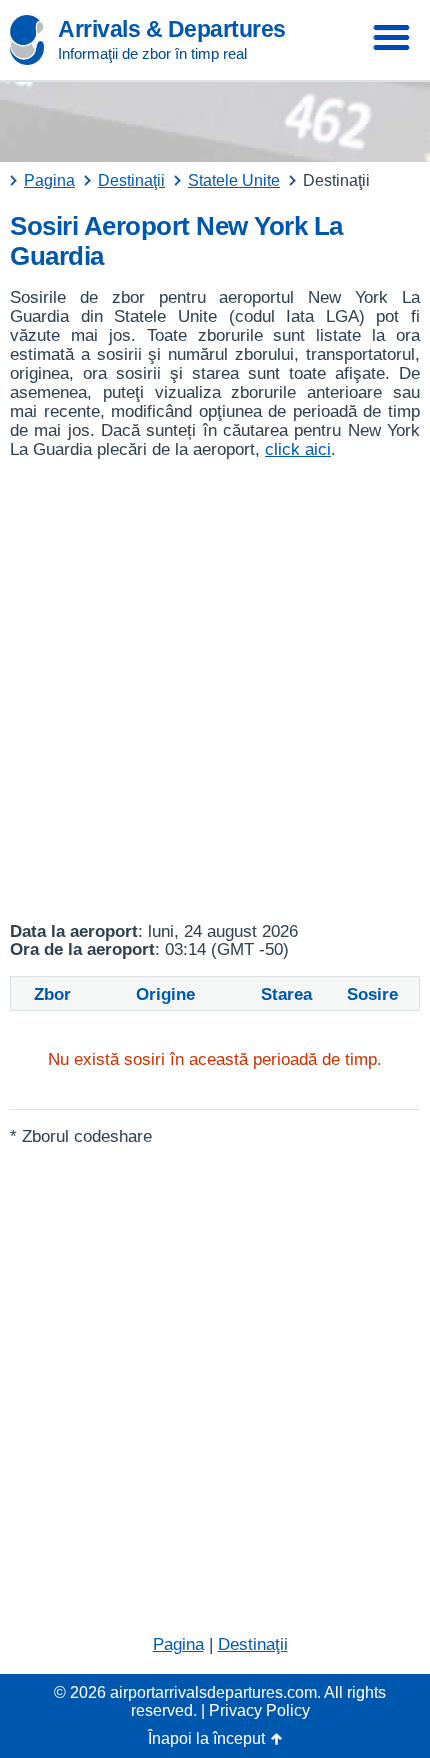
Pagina (178, 1644)
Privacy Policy (259, 1710)
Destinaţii (253, 1644)
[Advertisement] (215, 691)
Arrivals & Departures (172, 29)
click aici (298, 449)
